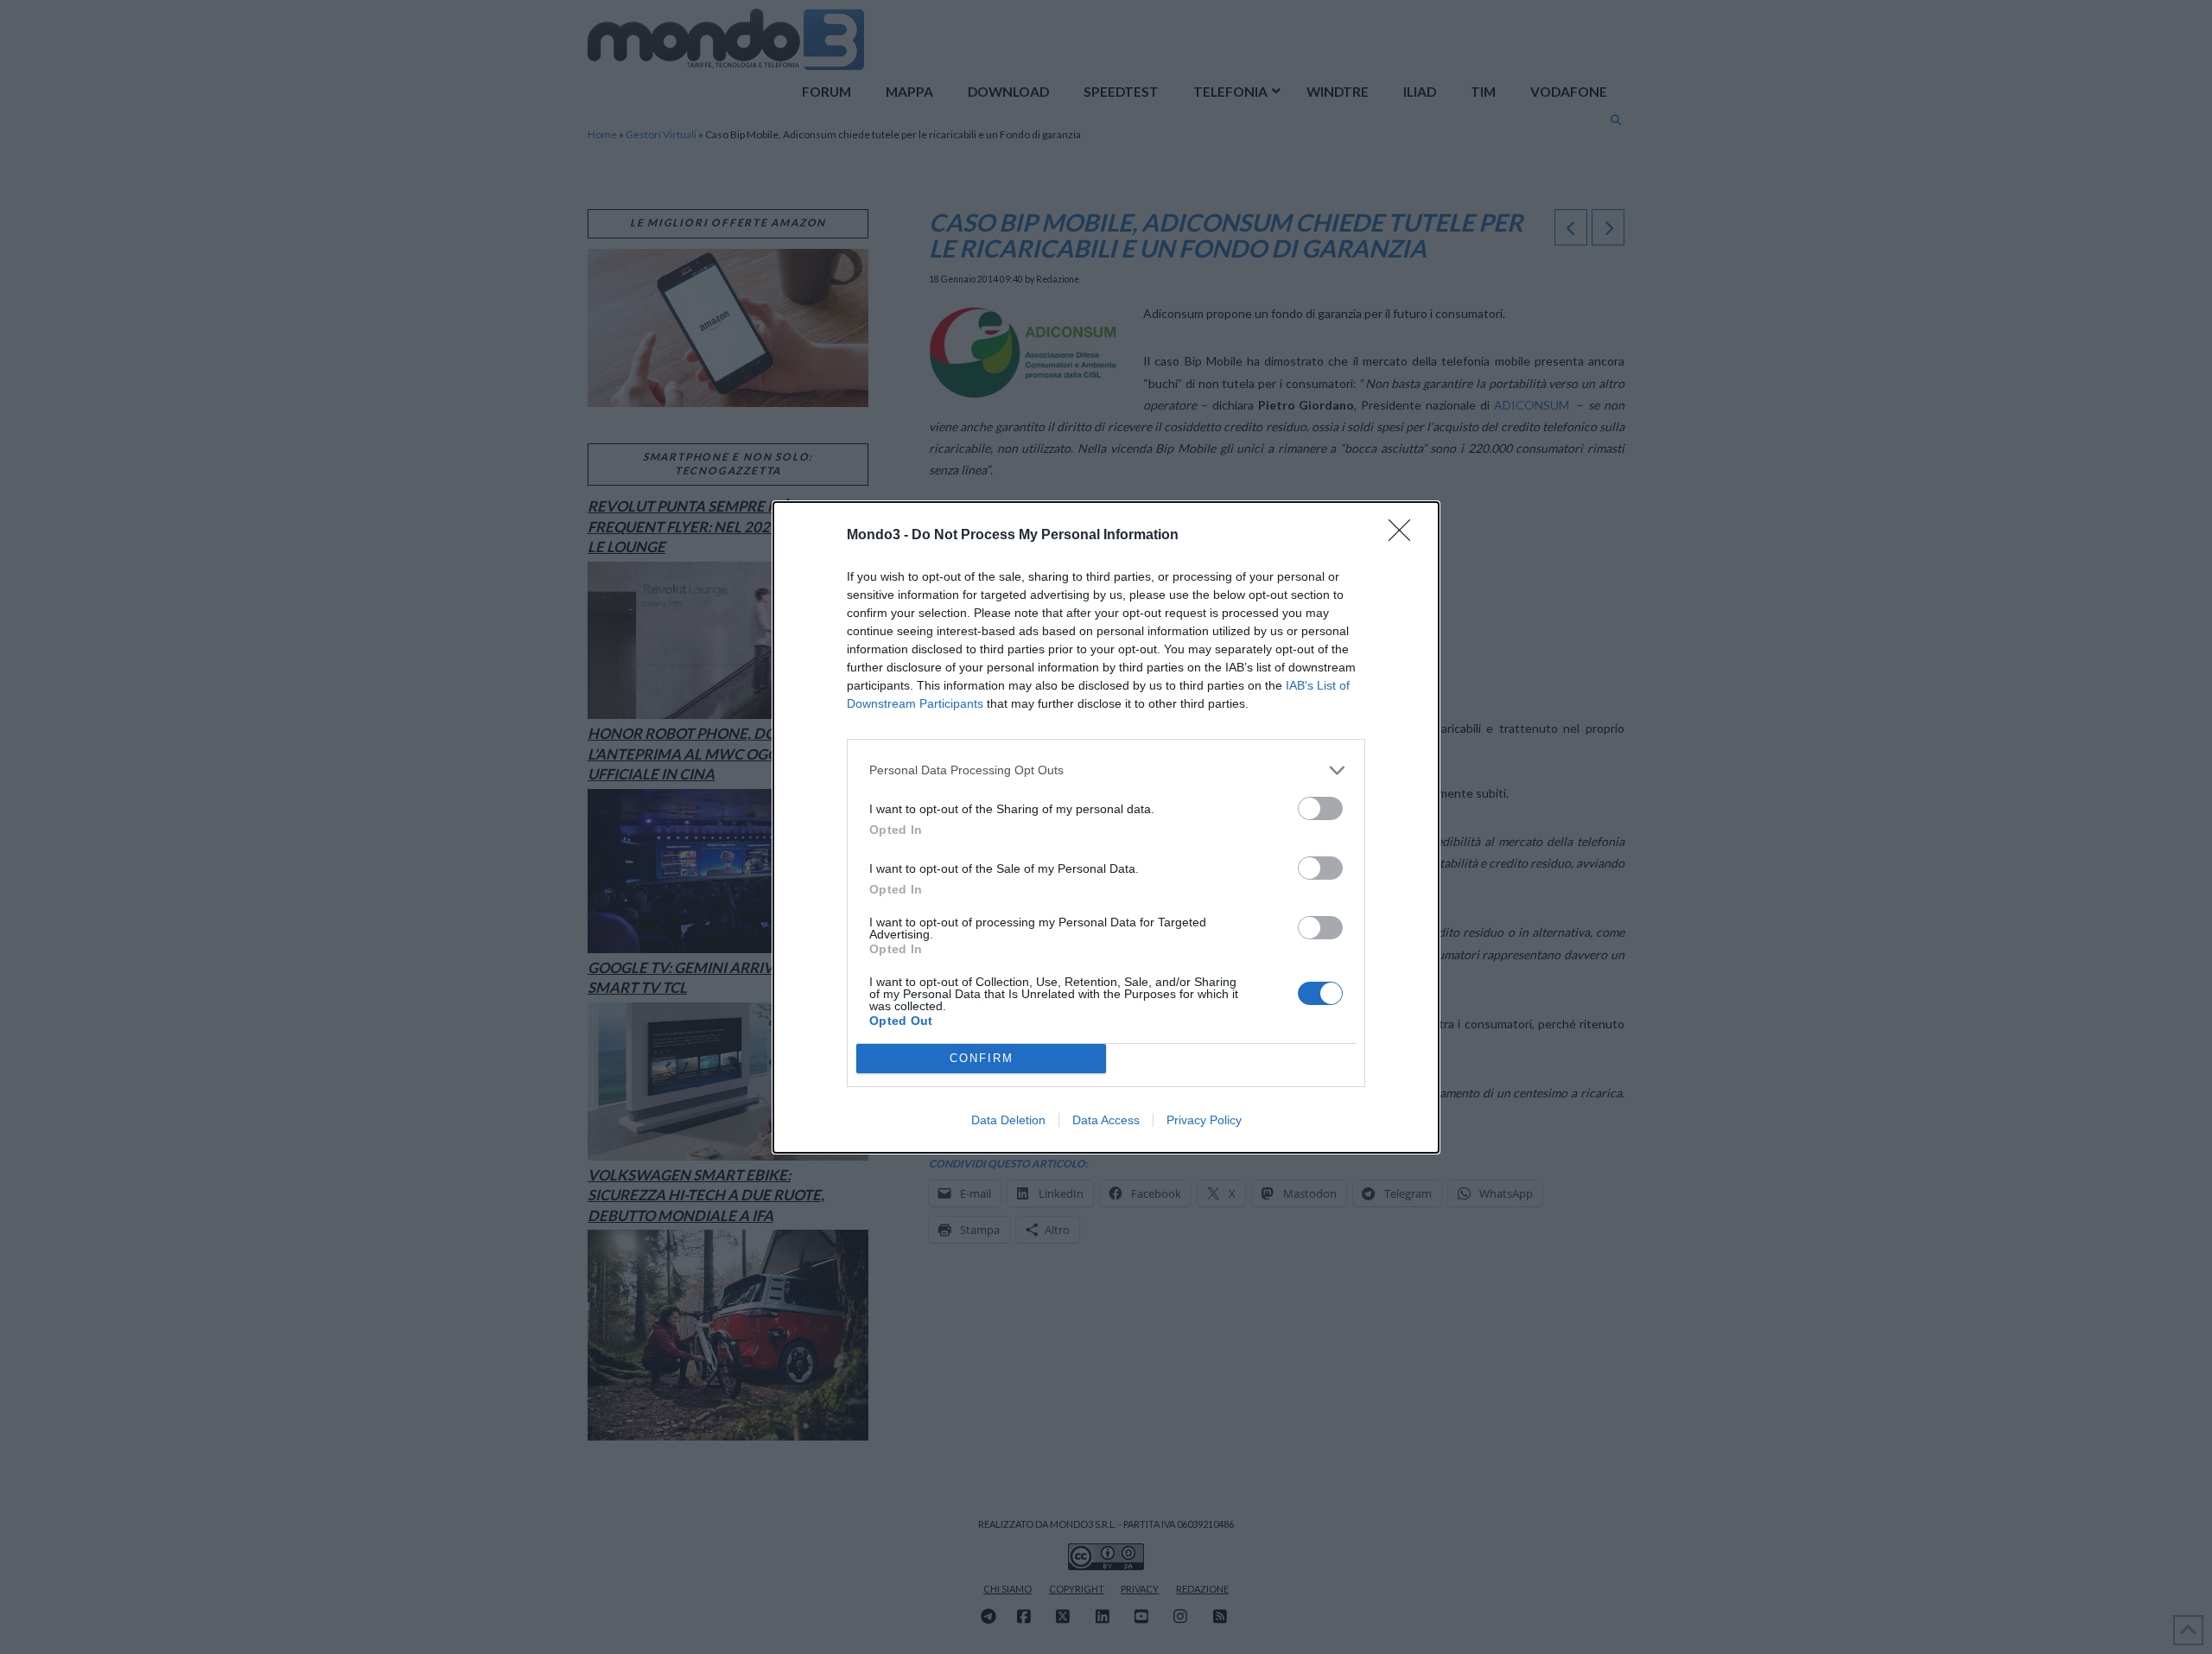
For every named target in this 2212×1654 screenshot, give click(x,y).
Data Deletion (1008, 1120)
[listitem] (1106, 770)
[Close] (1405, 536)
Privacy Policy (1204, 1120)
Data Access (1106, 1120)
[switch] (1320, 808)
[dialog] (1106, 827)
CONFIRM (982, 1058)
